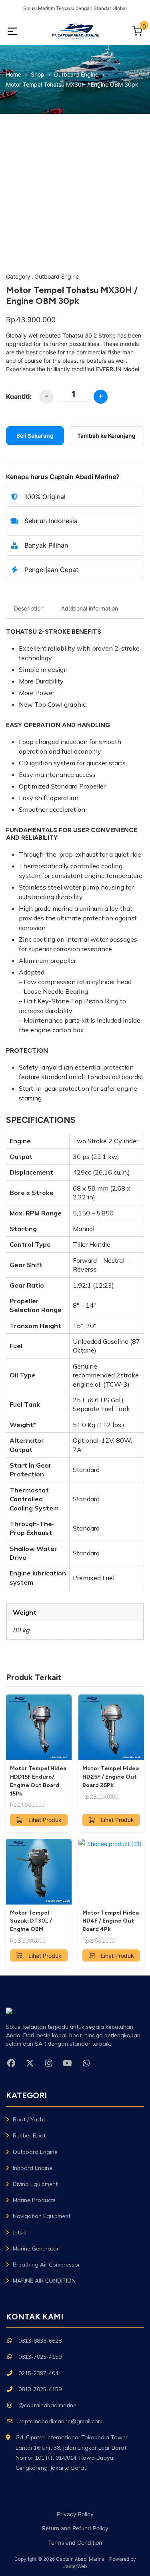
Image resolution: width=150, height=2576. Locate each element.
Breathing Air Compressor (46, 2265)
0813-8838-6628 (40, 2341)
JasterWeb (75, 2566)
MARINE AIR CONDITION (44, 2281)
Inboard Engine (33, 2168)
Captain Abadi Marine (80, 2559)
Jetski (20, 2232)
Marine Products (34, 2200)
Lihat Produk (45, 1820)
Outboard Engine (57, 276)
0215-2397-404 (38, 2373)
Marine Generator (36, 2248)
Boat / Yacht (29, 2119)
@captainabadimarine (47, 2405)
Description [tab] (29, 608)
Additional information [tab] (90, 608)
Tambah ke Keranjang (106, 436)
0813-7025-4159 (40, 2357)
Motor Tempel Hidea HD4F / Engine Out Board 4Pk (111, 1921)
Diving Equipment (35, 2184)
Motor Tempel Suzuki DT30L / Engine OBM (31, 1921)
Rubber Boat (29, 2135)
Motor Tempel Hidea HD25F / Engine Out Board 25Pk (111, 1777)
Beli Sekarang (35, 436)
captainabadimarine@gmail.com (60, 2421)
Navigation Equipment (42, 2216)
